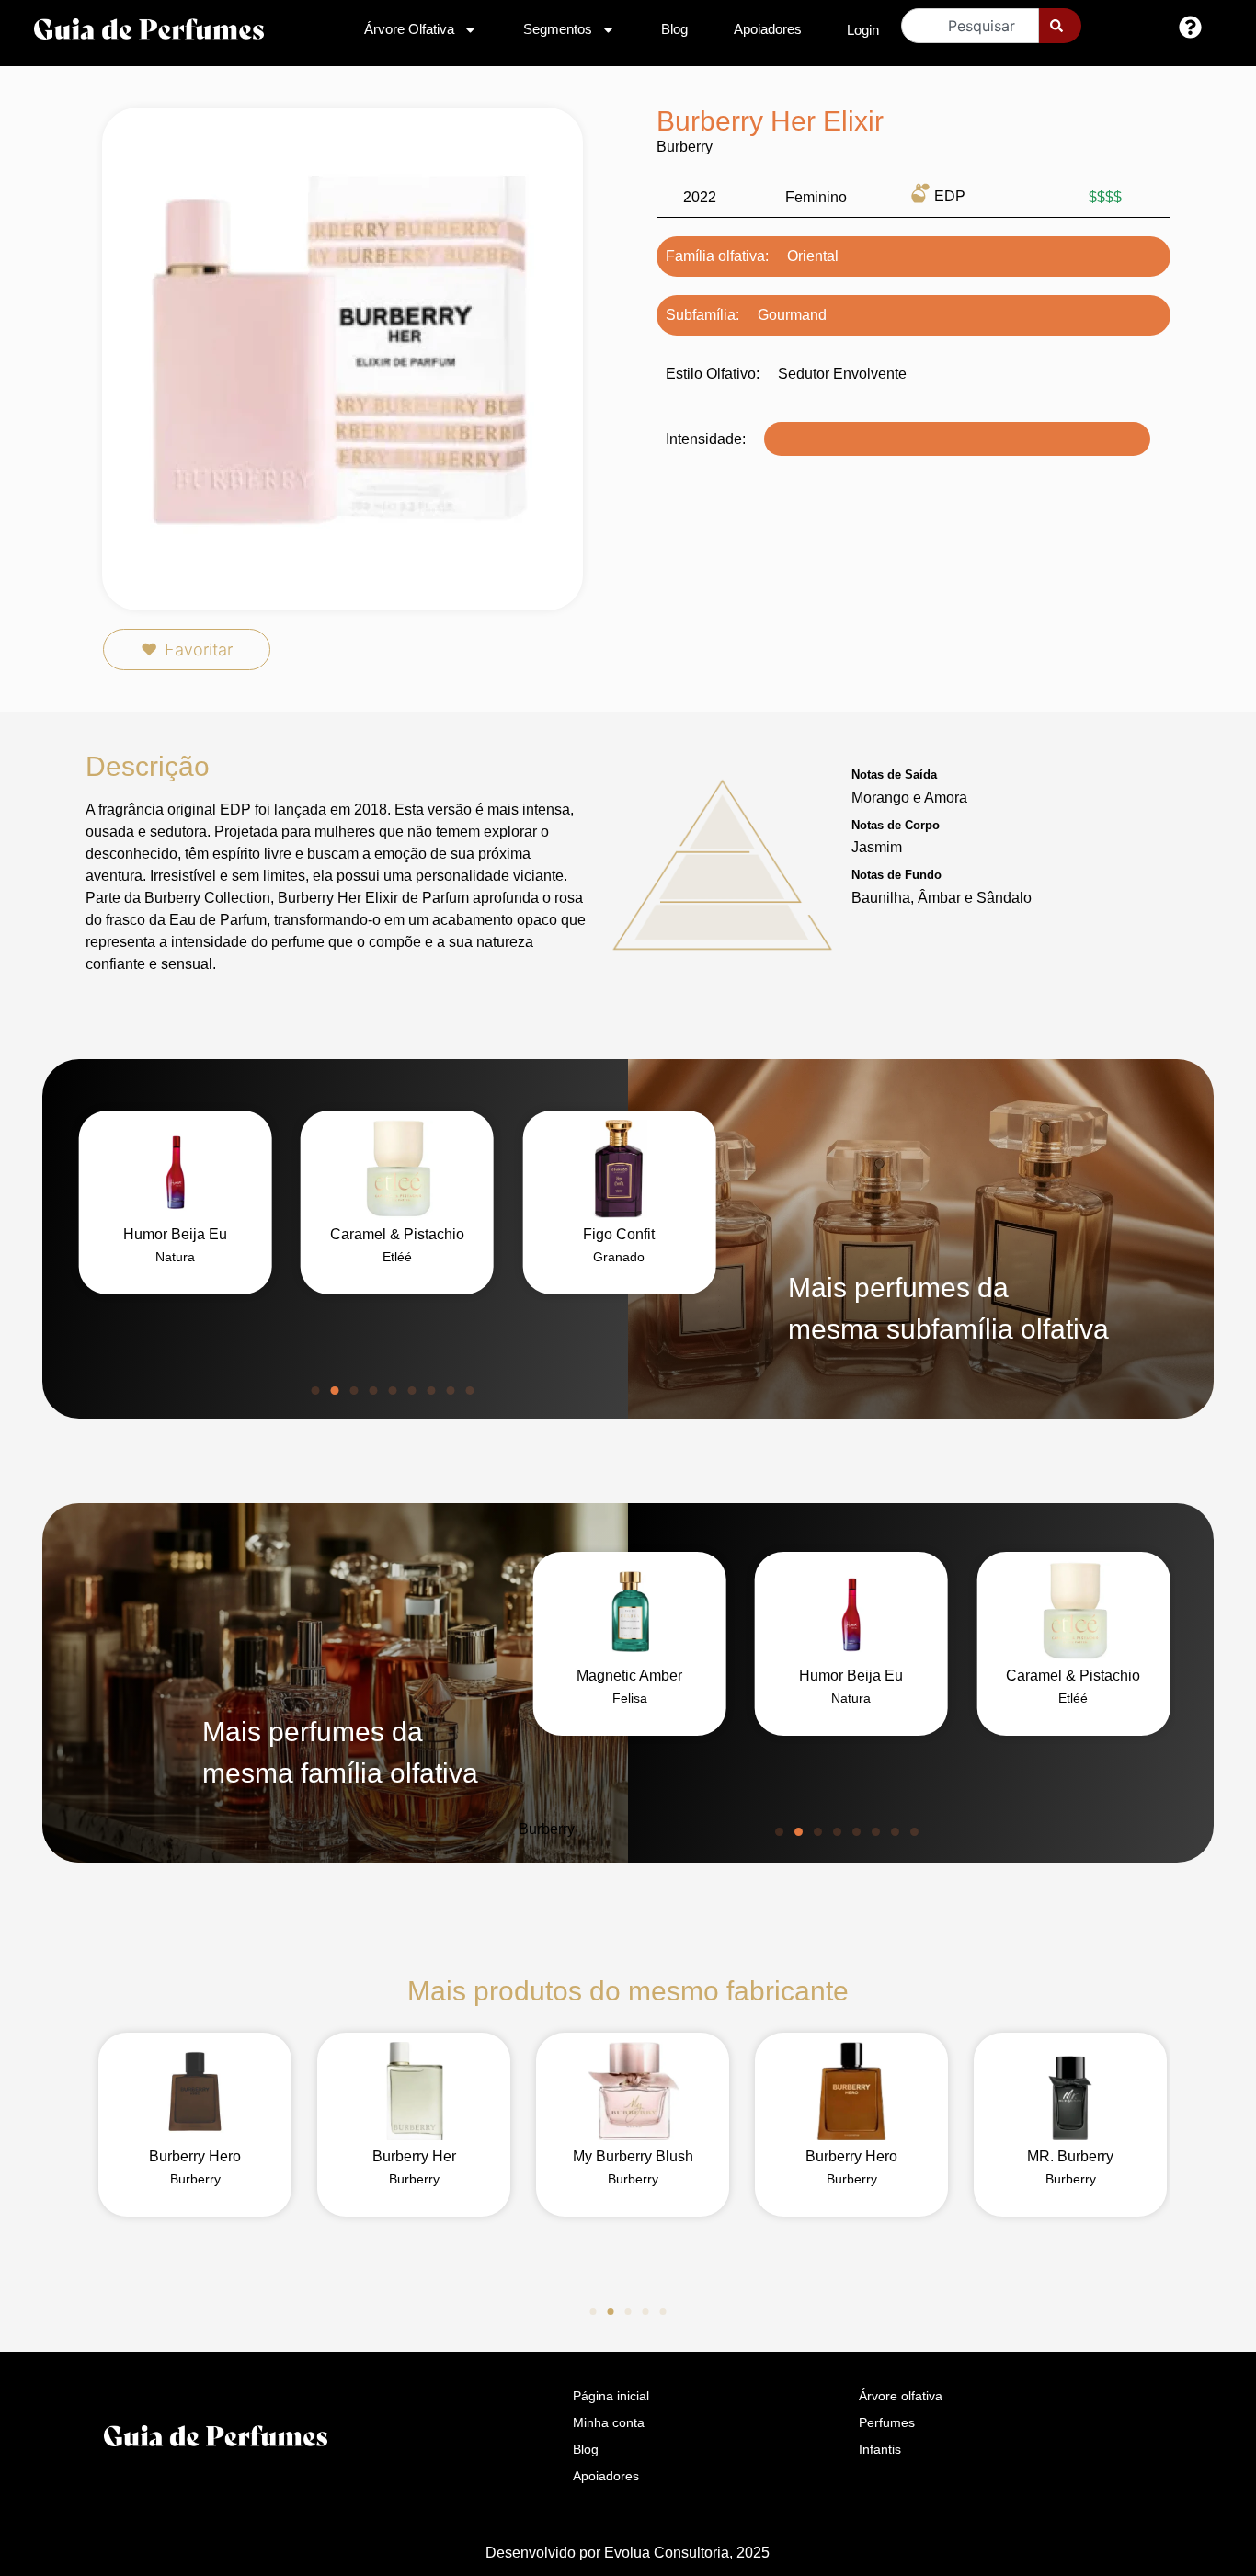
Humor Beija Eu (175, 1234)
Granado (619, 1257)
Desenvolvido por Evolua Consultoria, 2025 (628, 2553)
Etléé (397, 1257)
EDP (950, 196)
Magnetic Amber (629, 1676)
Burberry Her (414, 2156)
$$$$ (1105, 197)
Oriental (813, 256)
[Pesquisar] (1060, 26)
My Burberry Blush (633, 2156)
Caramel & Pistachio (397, 1234)
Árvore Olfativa (409, 29)
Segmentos (558, 29)
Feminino (816, 197)
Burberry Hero (195, 2156)
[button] (316, 1391)
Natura (175, 1257)
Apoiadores (768, 29)
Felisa (630, 1698)
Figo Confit (619, 1234)
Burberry (685, 147)
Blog (674, 29)
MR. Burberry (1070, 2156)
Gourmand (792, 315)
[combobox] (970, 26)
